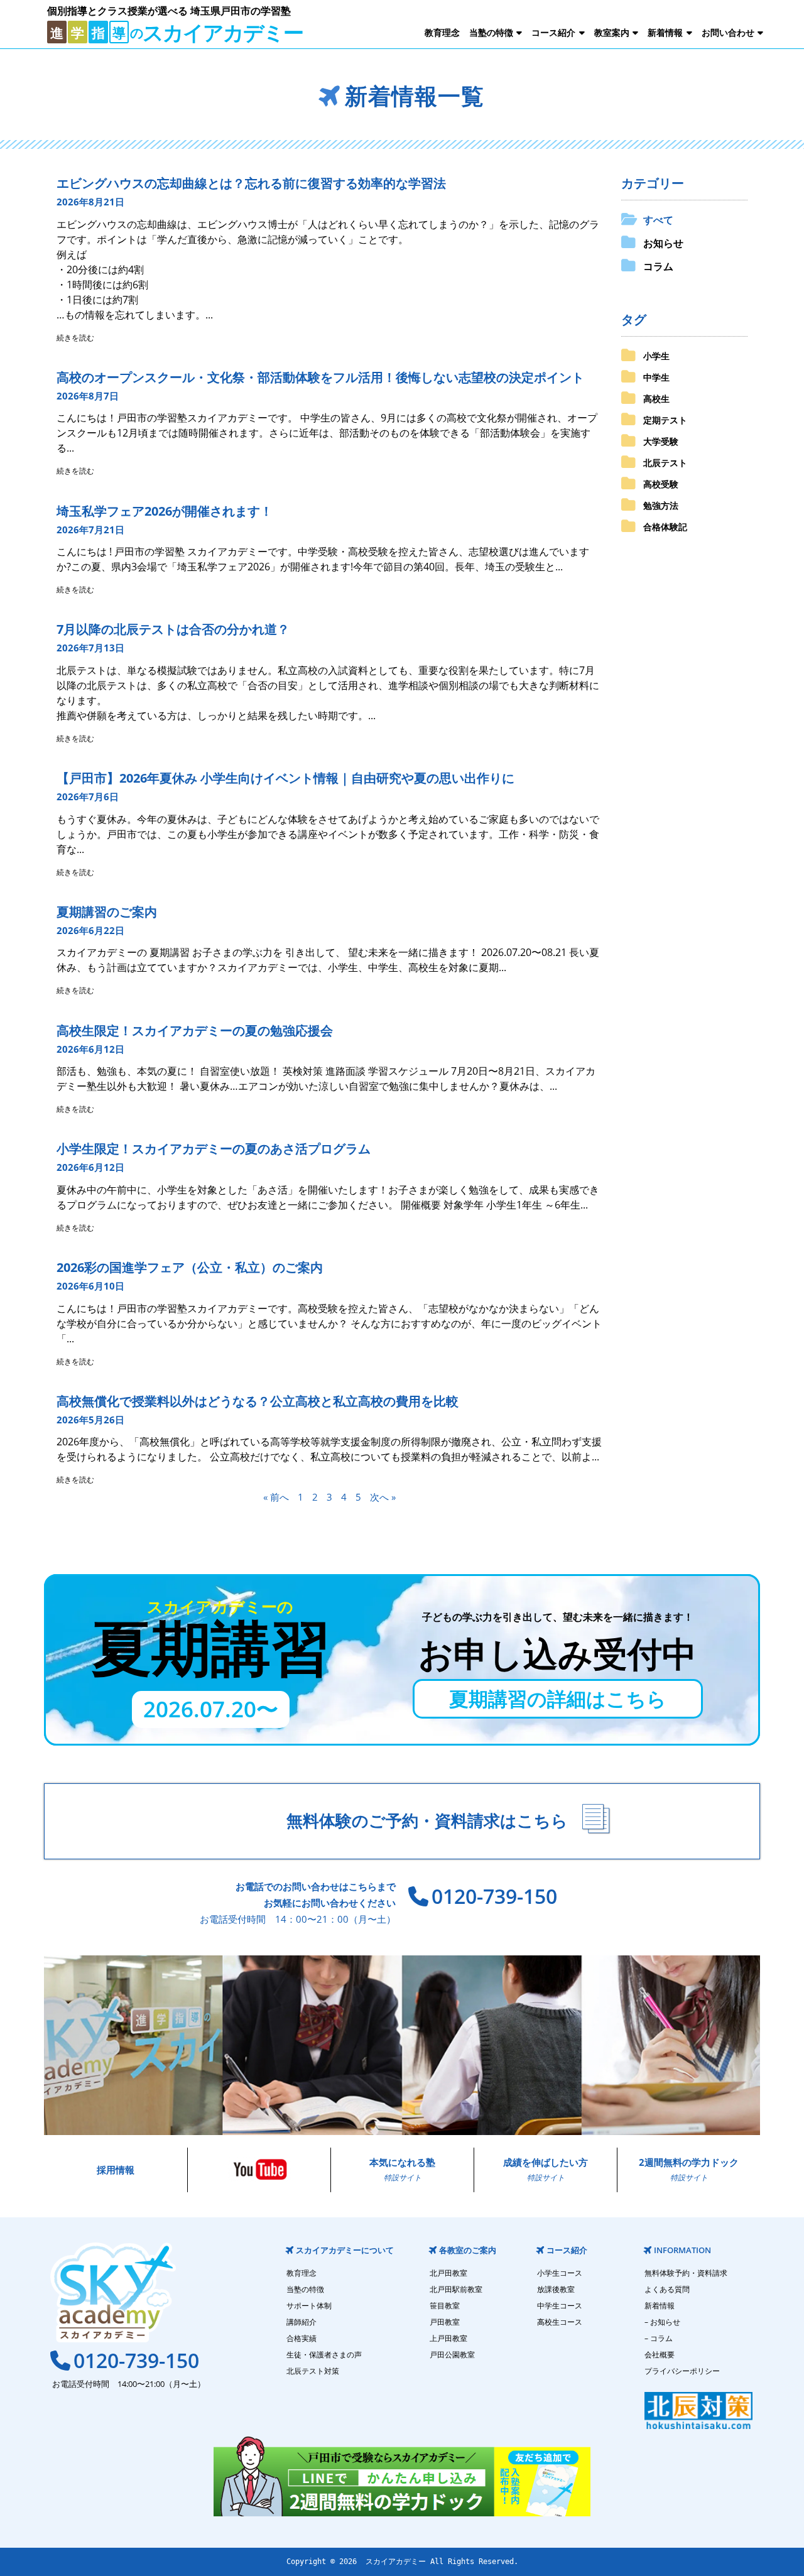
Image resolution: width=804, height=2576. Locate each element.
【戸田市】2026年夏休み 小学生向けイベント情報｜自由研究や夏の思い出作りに (285, 778)
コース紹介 (553, 32)
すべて (658, 220)
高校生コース (560, 2322)
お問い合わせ (728, 32)
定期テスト (665, 420)
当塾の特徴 (491, 32)
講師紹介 (301, 2322)
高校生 (656, 399)
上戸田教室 (448, 2338)
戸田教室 (445, 2322)
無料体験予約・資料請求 (686, 2273)
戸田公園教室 (452, 2355)
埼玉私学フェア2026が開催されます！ (165, 511)
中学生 (656, 377)
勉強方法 (661, 505)
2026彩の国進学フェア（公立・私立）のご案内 (190, 1267)
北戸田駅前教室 (456, 2289)
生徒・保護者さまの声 (324, 2355)
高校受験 (661, 484)
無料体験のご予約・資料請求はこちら (427, 1821)
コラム (658, 266)
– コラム (659, 2338)
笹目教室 (445, 2306)
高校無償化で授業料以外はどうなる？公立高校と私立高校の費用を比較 (258, 1401)
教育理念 (442, 32)
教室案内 (612, 32)
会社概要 (660, 2355)
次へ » (383, 1497)
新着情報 (665, 32)
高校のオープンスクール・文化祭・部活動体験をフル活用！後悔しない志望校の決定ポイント (320, 377)
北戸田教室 (448, 2273)
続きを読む (75, 338)
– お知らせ (662, 2322)
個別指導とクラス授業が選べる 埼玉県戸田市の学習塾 (169, 11)
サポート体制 (309, 2306)
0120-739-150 (494, 1896)
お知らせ (663, 243)
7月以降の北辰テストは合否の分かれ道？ (173, 629)
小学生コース (560, 2273)
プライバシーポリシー (682, 2371)
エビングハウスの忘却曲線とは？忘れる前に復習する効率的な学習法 (251, 183)
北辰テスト (665, 463)
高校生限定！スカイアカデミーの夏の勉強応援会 (195, 1030)
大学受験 (661, 441)
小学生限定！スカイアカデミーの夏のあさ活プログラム (214, 1149)
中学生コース (560, 2306)
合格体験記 (665, 527)
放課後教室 (556, 2289)
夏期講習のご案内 (107, 912)
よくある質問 (667, 2289)
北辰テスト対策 (313, 2371)
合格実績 (301, 2338)
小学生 (656, 356)
